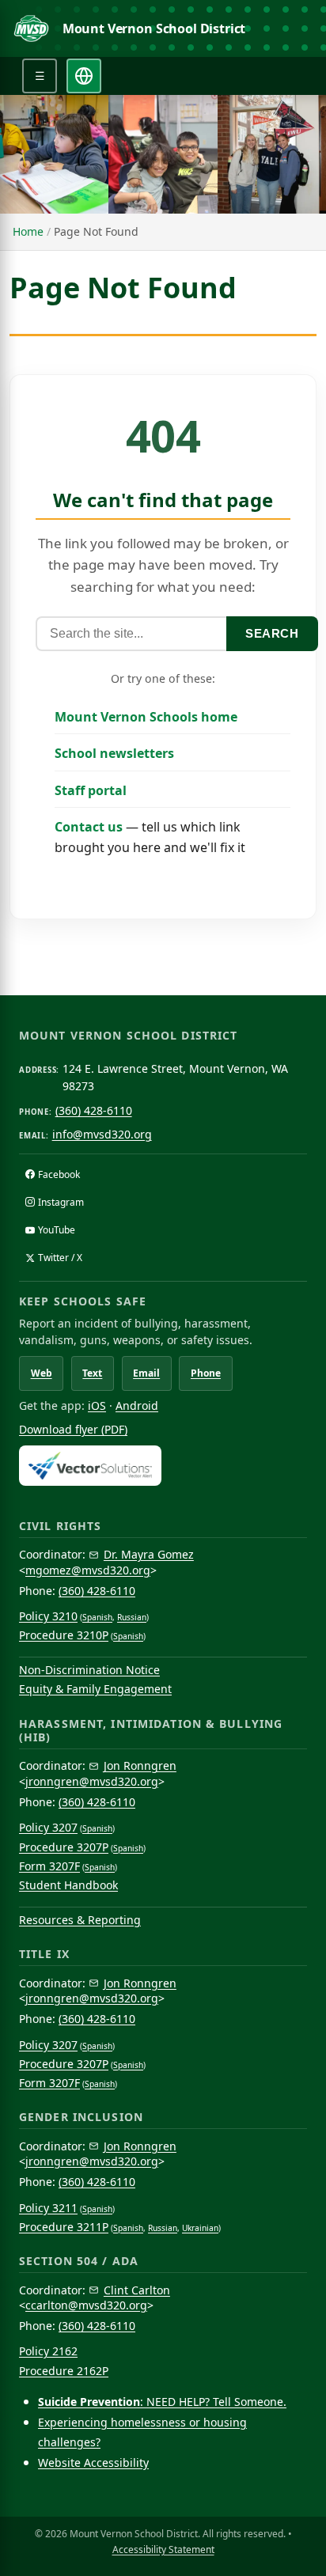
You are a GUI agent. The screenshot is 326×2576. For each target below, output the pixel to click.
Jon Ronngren (140, 1765)
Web (42, 1373)
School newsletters (114, 753)
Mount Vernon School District (154, 28)
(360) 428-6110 (94, 1110)
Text (92, 1373)
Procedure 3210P (64, 1635)
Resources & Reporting (80, 1920)
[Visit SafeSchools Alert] (163, 1466)
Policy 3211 (48, 2208)
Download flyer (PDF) (73, 1429)
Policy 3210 (48, 1616)
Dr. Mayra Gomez (149, 1554)
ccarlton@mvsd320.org (86, 2305)
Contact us (89, 827)
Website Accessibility (93, 2462)
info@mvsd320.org (102, 1134)
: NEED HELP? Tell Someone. (162, 2402)
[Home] (31, 28)
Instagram (61, 1202)
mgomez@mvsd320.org (88, 1570)
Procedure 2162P (64, 2371)
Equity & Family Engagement (95, 1689)
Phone (206, 1373)
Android (137, 1405)
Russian (132, 1617)
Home (28, 231)
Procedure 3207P (64, 1847)
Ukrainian (200, 2228)
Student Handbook (68, 1885)
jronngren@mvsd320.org (92, 1781)
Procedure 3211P (64, 2227)
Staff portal (91, 790)
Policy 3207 (48, 1827)
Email (146, 1373)
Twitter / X (60, 1258)
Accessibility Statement (163, 2549)
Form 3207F (49, 1866)
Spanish (97, 1617)
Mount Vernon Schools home (146, 717)
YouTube (57, 1230)
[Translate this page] (84, 76)
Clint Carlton (137, 2290)
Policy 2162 (48, 2351)
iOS (97, 1405)
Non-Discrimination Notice (89, 1670)
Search (272, 633)
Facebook (59, 1174)
